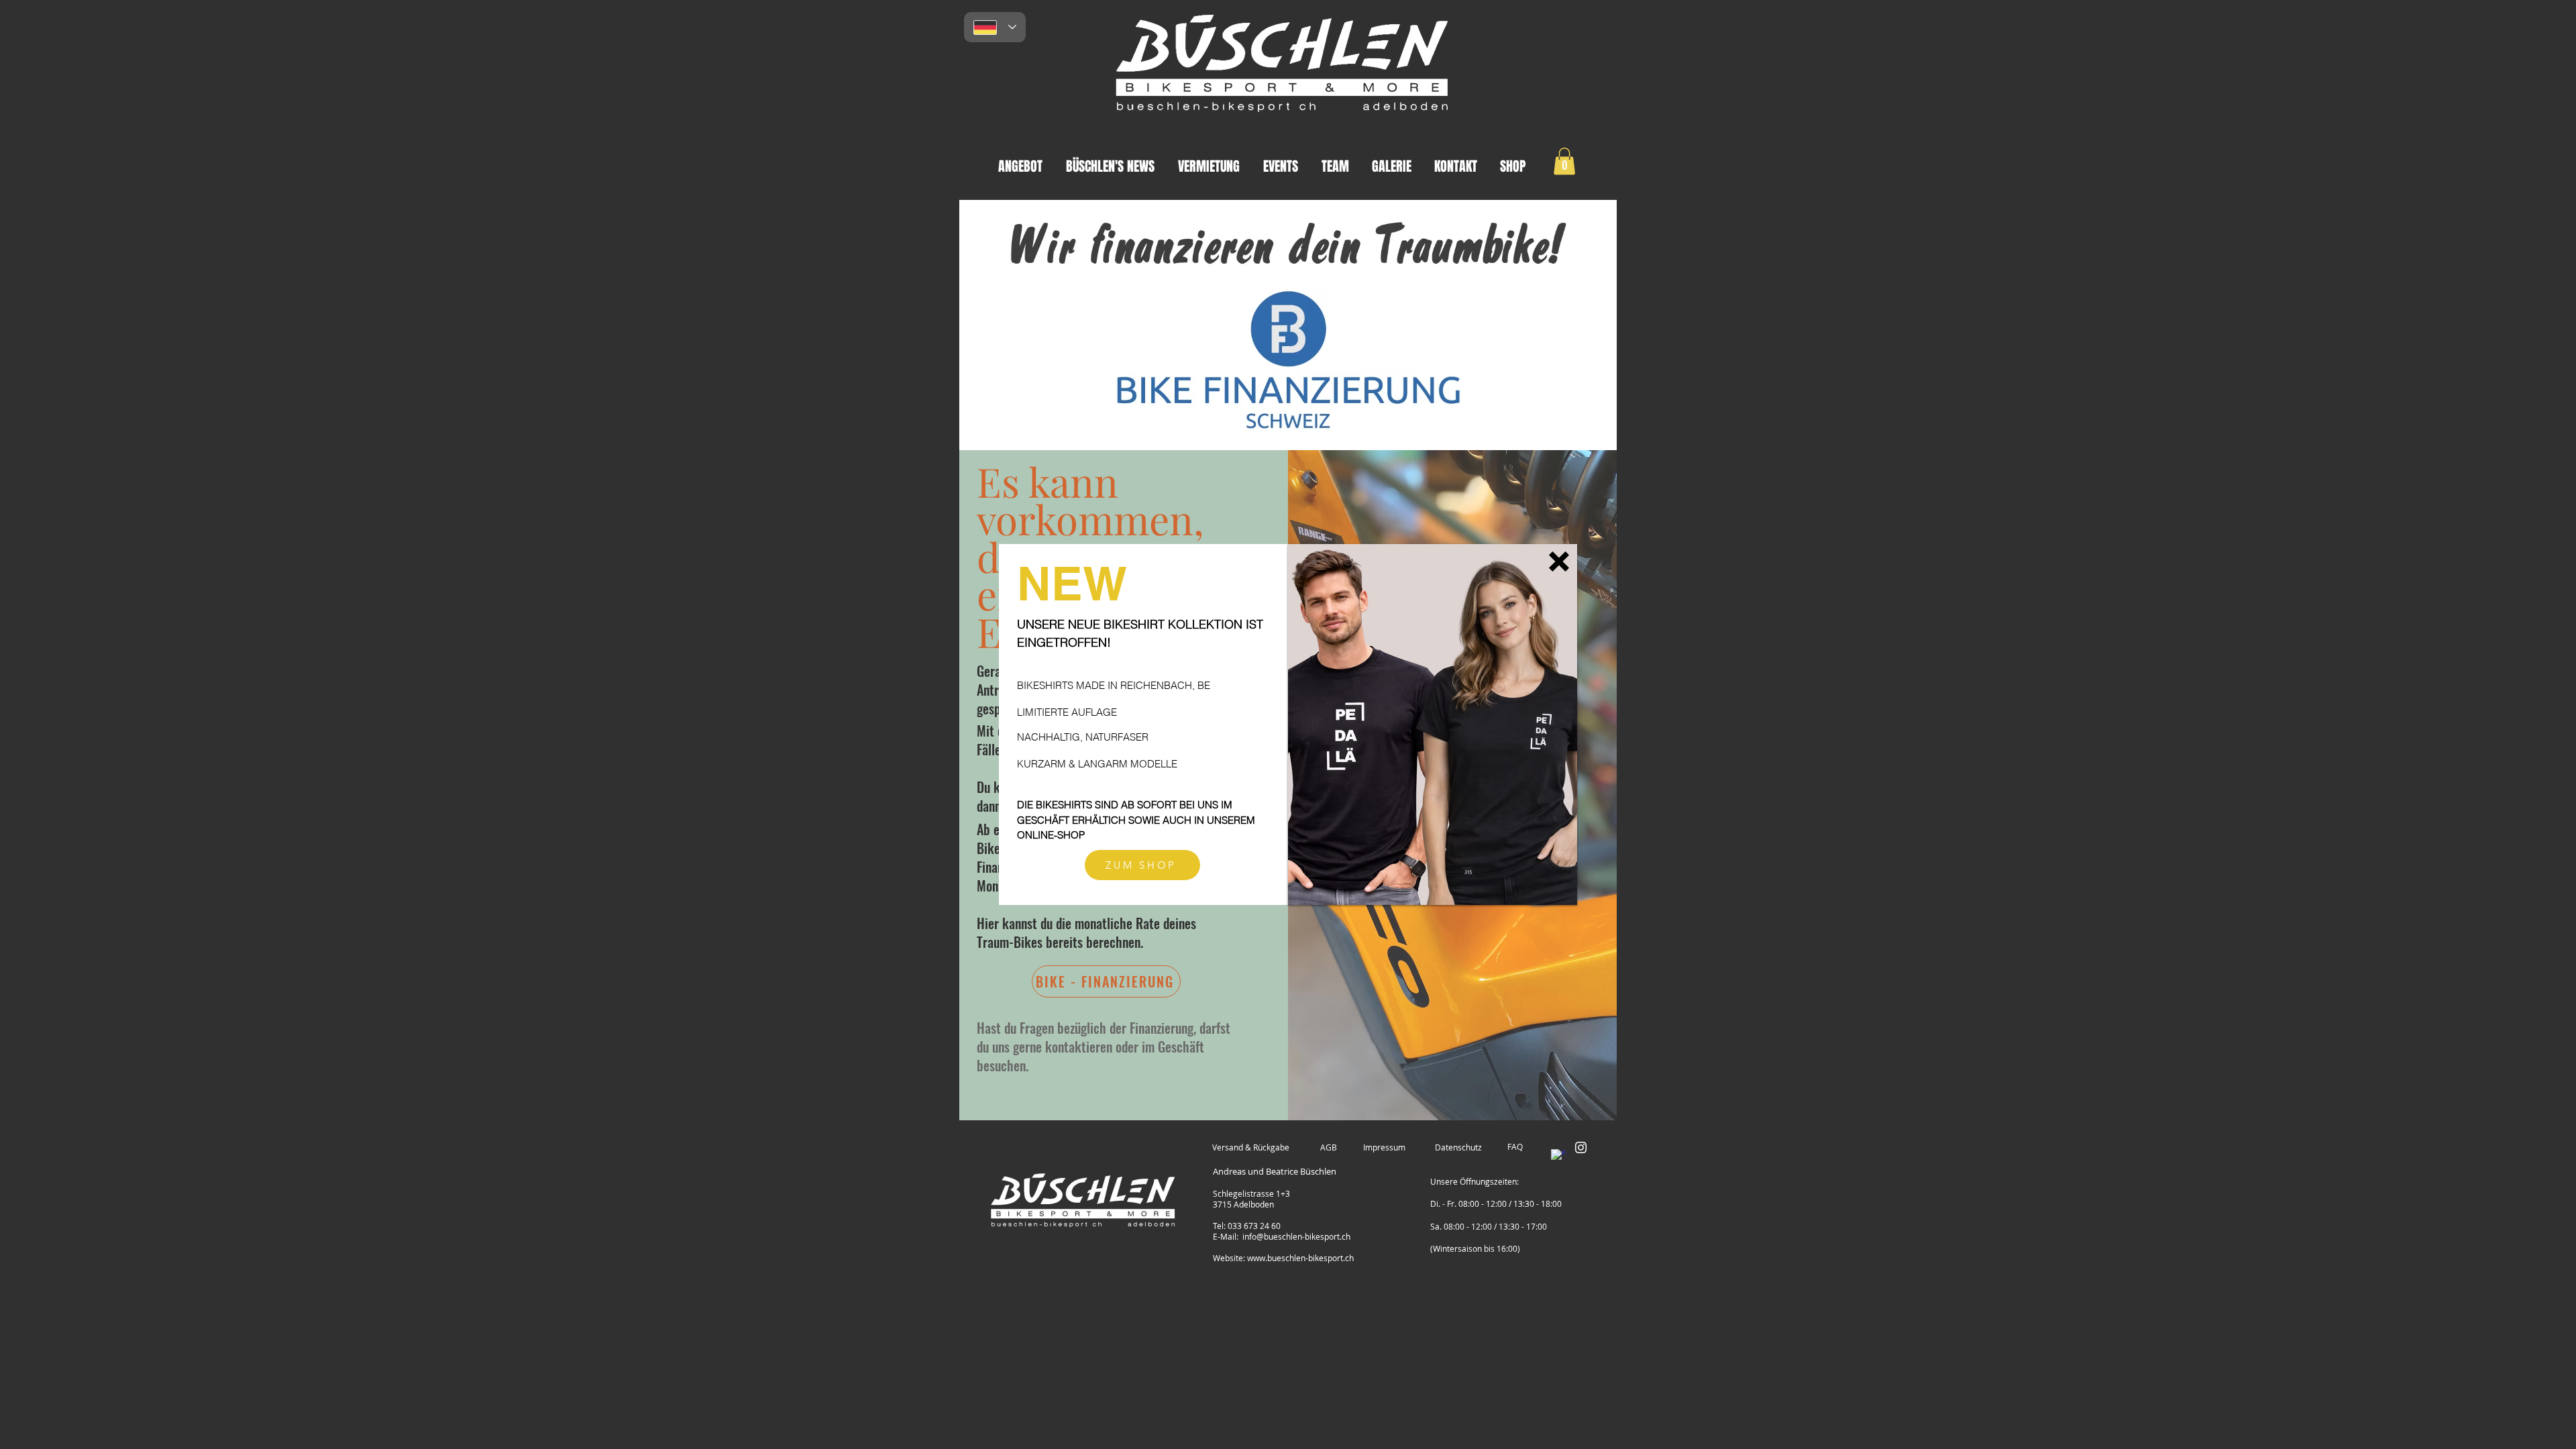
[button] (1559, 561)
